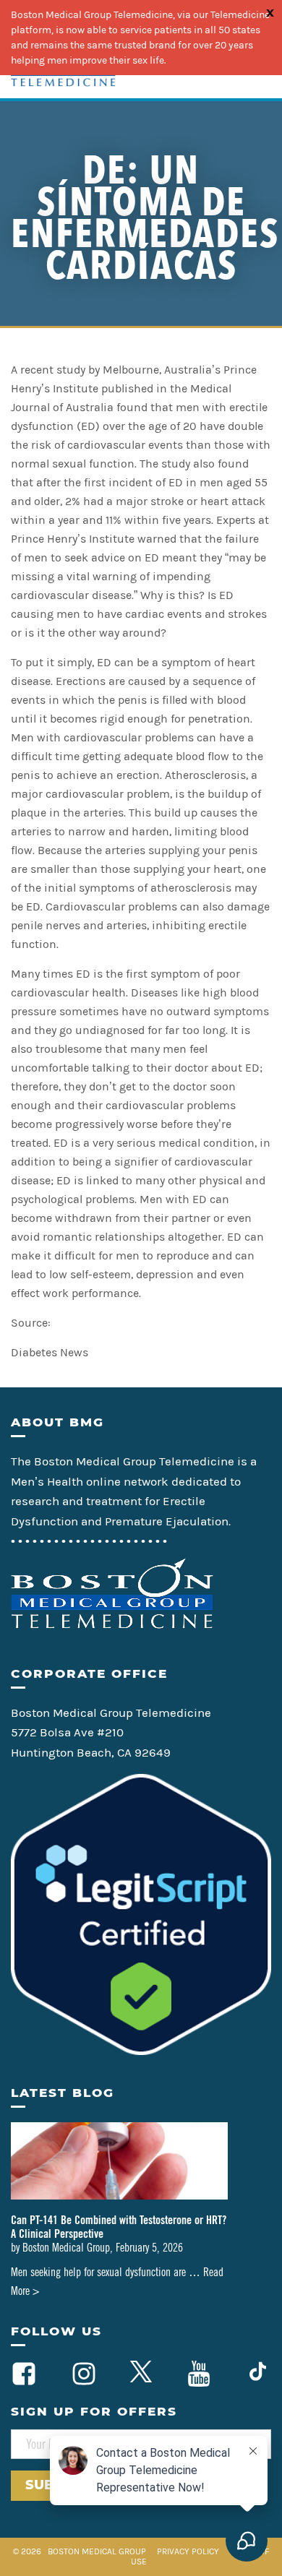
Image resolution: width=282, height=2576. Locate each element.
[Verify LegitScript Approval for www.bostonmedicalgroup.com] (141, 2051)
